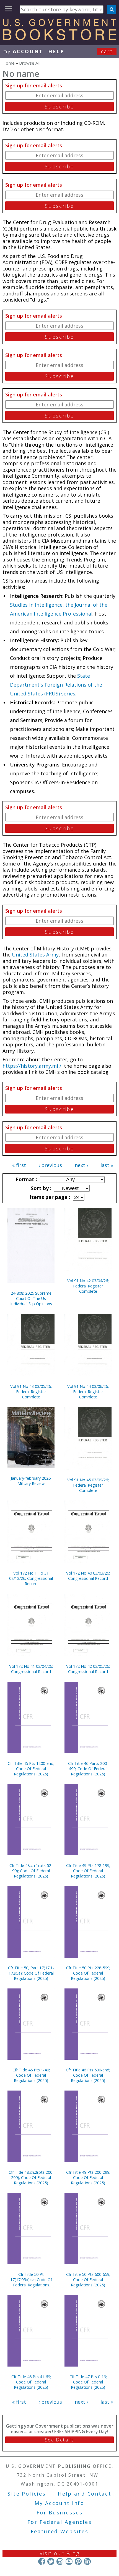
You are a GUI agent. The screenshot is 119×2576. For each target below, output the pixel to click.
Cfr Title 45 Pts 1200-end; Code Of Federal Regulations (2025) (31, 1769)
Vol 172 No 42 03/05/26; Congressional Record (88, 1669)
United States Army (35, 955)
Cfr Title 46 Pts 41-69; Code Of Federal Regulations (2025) (31, 2382)
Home (9, 63)
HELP (56, 51)
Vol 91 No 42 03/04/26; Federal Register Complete (88, 1286)
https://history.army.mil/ (32, 1066)
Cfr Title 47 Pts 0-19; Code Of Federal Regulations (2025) (88, 2382)
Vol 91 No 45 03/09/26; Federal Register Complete (88, 1485)
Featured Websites (60, 2531)
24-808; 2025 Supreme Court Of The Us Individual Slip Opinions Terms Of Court (31, 1298)
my (23, 51)
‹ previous (50, 1165)
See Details (59, 2440)
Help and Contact (85, 2494)
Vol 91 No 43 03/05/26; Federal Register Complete (31, 1392)
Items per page (49, 1197)
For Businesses (60, 2512)
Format (26, 1179)
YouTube (69, 2561)
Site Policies (27, 2494)
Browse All (30, 63)
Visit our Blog (60, 2553)
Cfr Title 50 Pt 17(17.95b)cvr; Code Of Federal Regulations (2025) (31, 2280)
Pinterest (78, 2561)
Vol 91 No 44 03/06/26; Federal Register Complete (88, 1392)
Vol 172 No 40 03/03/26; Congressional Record (88, 1576)
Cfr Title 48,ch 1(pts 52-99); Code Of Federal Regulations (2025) (31, 1871)
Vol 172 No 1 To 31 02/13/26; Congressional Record (31, 1578)
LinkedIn (87, 2561)
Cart (107, 51)
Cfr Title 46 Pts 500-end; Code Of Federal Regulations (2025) (88, 2075)
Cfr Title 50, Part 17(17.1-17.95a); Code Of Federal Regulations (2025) (31, 1973)
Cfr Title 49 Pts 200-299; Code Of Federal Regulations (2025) (88, 2178)
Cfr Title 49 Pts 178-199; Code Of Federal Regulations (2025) (88, 1871)
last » (107, 1165)
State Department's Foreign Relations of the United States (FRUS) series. (56, 685)
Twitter (51, 2561)
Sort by (40, 1188)
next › (81, 1165)
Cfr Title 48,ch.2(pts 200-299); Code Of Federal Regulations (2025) (31, 2178)
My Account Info (59, 2503)
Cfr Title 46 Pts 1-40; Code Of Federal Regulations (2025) (31, 2075)
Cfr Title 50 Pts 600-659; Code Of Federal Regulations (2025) (88, 2280)
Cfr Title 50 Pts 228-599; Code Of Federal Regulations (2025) (88, 1973)
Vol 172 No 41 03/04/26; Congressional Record (31, 1669)
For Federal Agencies (60, 2522)
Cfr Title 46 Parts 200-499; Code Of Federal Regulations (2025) (88, 1769)
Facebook (42, 2561)
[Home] (59, 38)
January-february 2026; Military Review (31, 1481)
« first (19, 1165)
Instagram (60, 2561)
